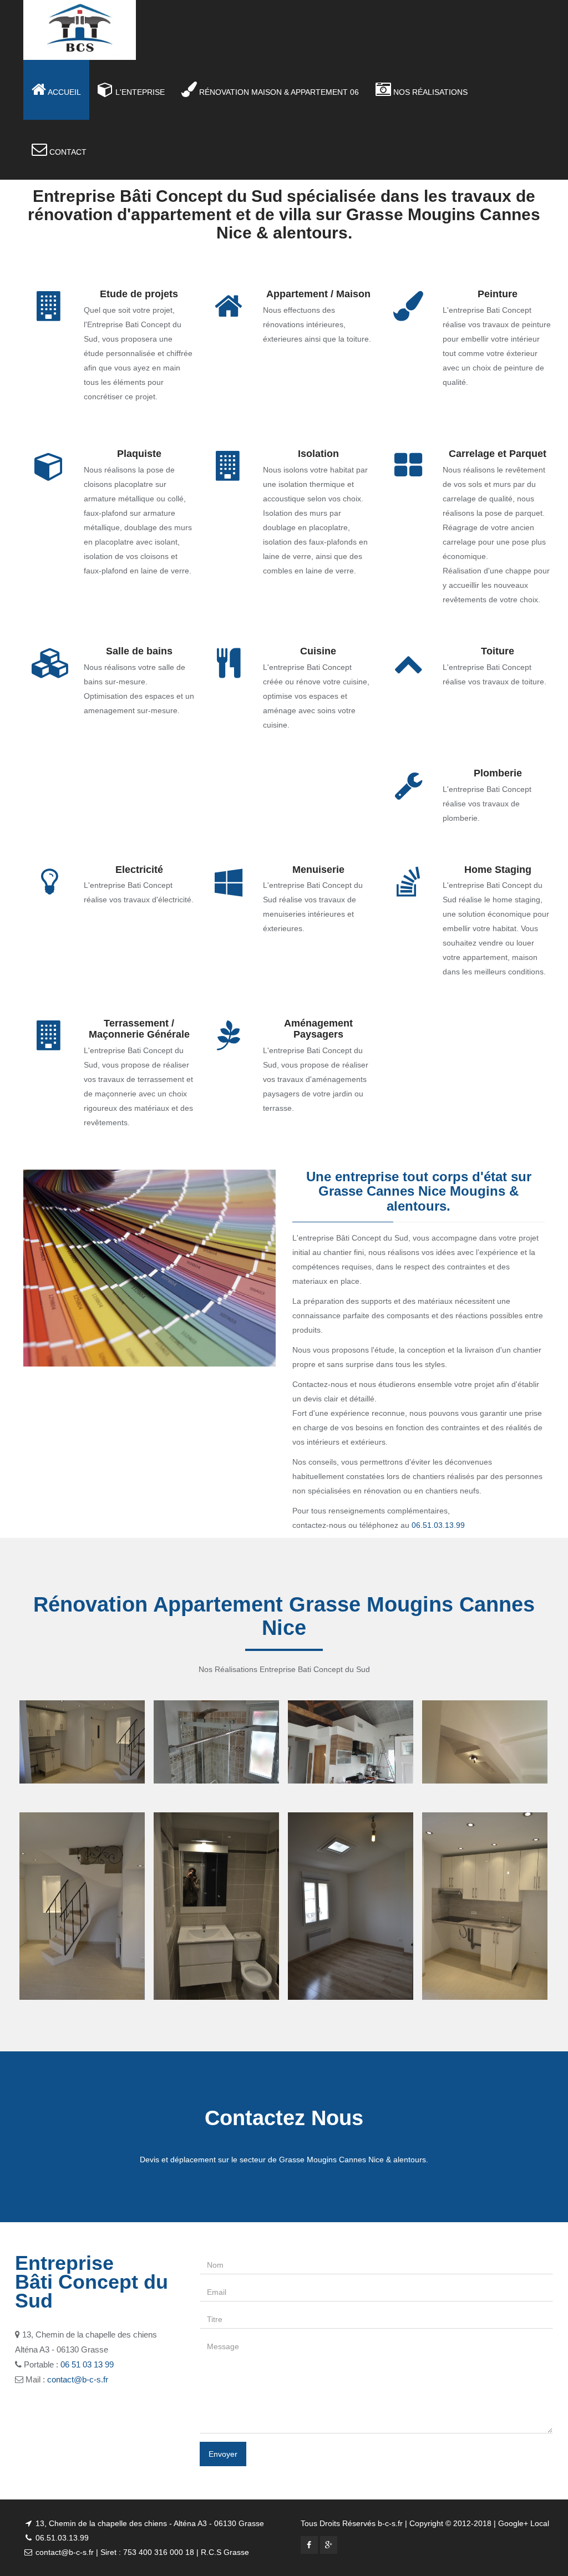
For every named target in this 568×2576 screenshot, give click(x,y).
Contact (67, 152)
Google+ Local (523, 2523)
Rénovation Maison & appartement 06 (278, 92)
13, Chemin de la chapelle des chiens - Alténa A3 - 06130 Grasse (149, 2523)
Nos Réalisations (429, 92)
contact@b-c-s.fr (78, 2379)
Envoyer (223, 2454)
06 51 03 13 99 (87, 2364)
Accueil (64, 92)
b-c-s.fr (390, 2523)
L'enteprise (139, 92)
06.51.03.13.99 (438, 1525)
